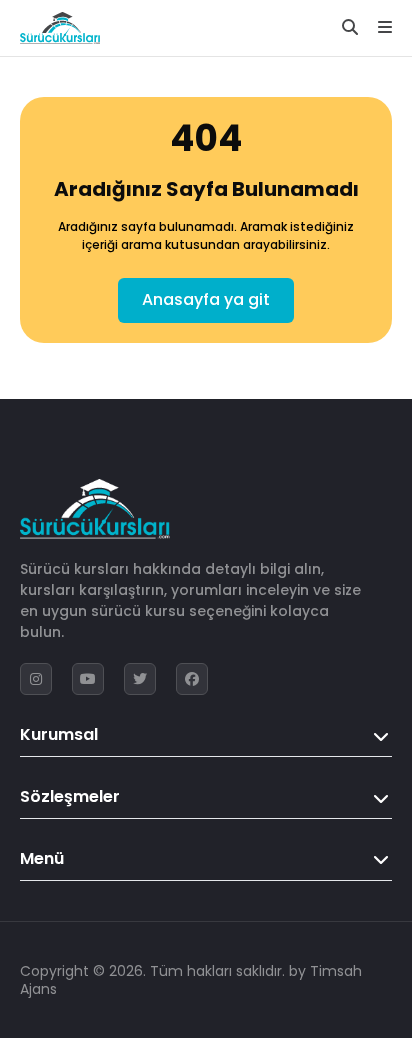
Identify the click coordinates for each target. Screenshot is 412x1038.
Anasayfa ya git (206, 299)
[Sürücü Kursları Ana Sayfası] (60, 28)
